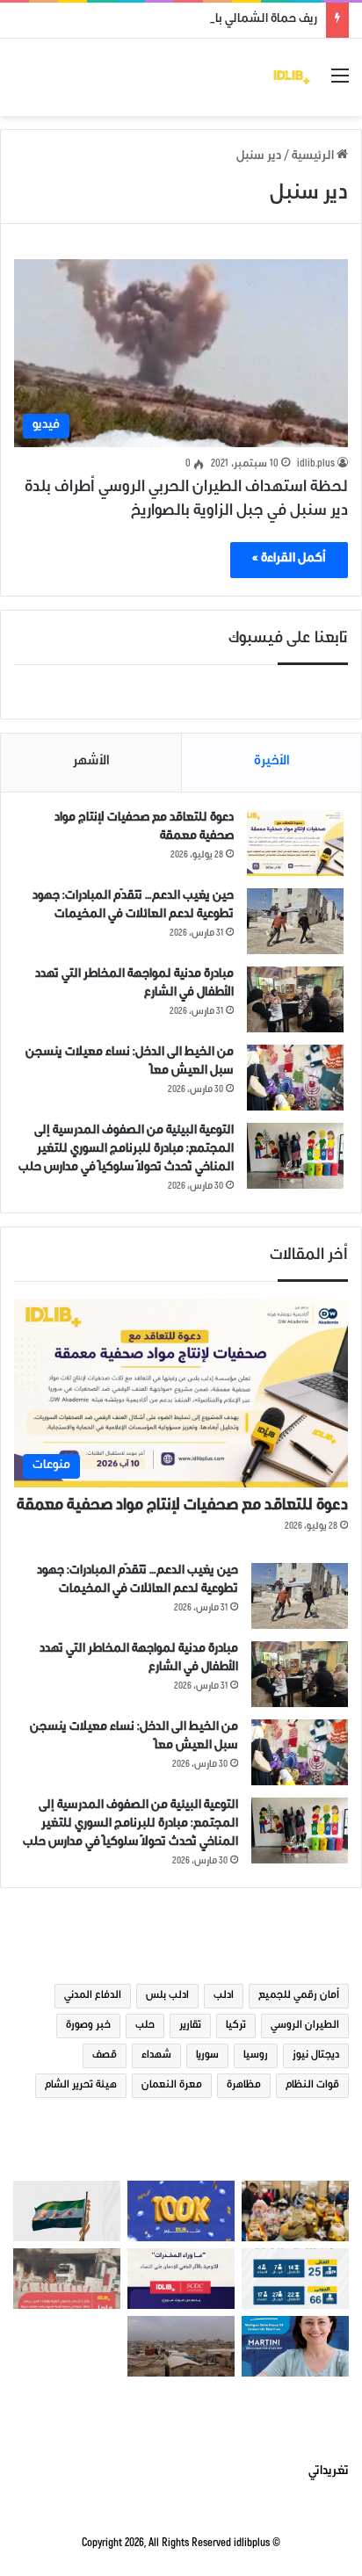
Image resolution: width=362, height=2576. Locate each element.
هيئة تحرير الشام (81, 2086)
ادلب (224, 1996)
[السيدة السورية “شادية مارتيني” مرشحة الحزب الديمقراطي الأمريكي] (295, 2346)
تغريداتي (329, 2472)
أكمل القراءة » (289, 560)
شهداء (156, 2056)
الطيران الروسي (305, 2026)
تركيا (236, 2026)
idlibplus (252, 2544)
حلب (145, 2026)
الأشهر (91, 762)
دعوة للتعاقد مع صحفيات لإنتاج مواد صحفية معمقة (182, 1507)
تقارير (190, 2026)
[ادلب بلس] (292, 77)
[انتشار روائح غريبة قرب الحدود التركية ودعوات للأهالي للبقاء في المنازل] (181, 2346)
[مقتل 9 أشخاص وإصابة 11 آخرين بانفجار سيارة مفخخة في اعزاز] (67, 2279)
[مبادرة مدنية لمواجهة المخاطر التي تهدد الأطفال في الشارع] (295, 999)
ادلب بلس (167, 1996)
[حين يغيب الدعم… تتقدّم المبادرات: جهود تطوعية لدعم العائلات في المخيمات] (295, 921)
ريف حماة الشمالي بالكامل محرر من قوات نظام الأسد (185, 20)
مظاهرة (244, 2086)
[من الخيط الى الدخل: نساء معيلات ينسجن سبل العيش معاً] (295, 1078)
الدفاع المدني (93, 1996)
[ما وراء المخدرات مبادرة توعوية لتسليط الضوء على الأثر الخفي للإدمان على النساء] (181, 2279)
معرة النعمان (172, 2086)
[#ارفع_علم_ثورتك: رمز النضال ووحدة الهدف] (67, 2211)
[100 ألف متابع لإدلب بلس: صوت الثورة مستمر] (181, 2211)
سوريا (207, 2056)
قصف (105, 2056)
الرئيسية (314, 157)
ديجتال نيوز (316, 2056)
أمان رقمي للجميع (299, 1996)
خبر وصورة (88, 2026)
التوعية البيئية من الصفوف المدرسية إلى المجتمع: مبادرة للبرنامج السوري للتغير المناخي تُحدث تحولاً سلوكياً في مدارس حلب (126, 1150)
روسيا (256, 2056)
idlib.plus (316, 465)
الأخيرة (272, 762)
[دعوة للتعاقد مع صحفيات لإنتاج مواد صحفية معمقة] (295, 843)
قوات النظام (312, 2086)
